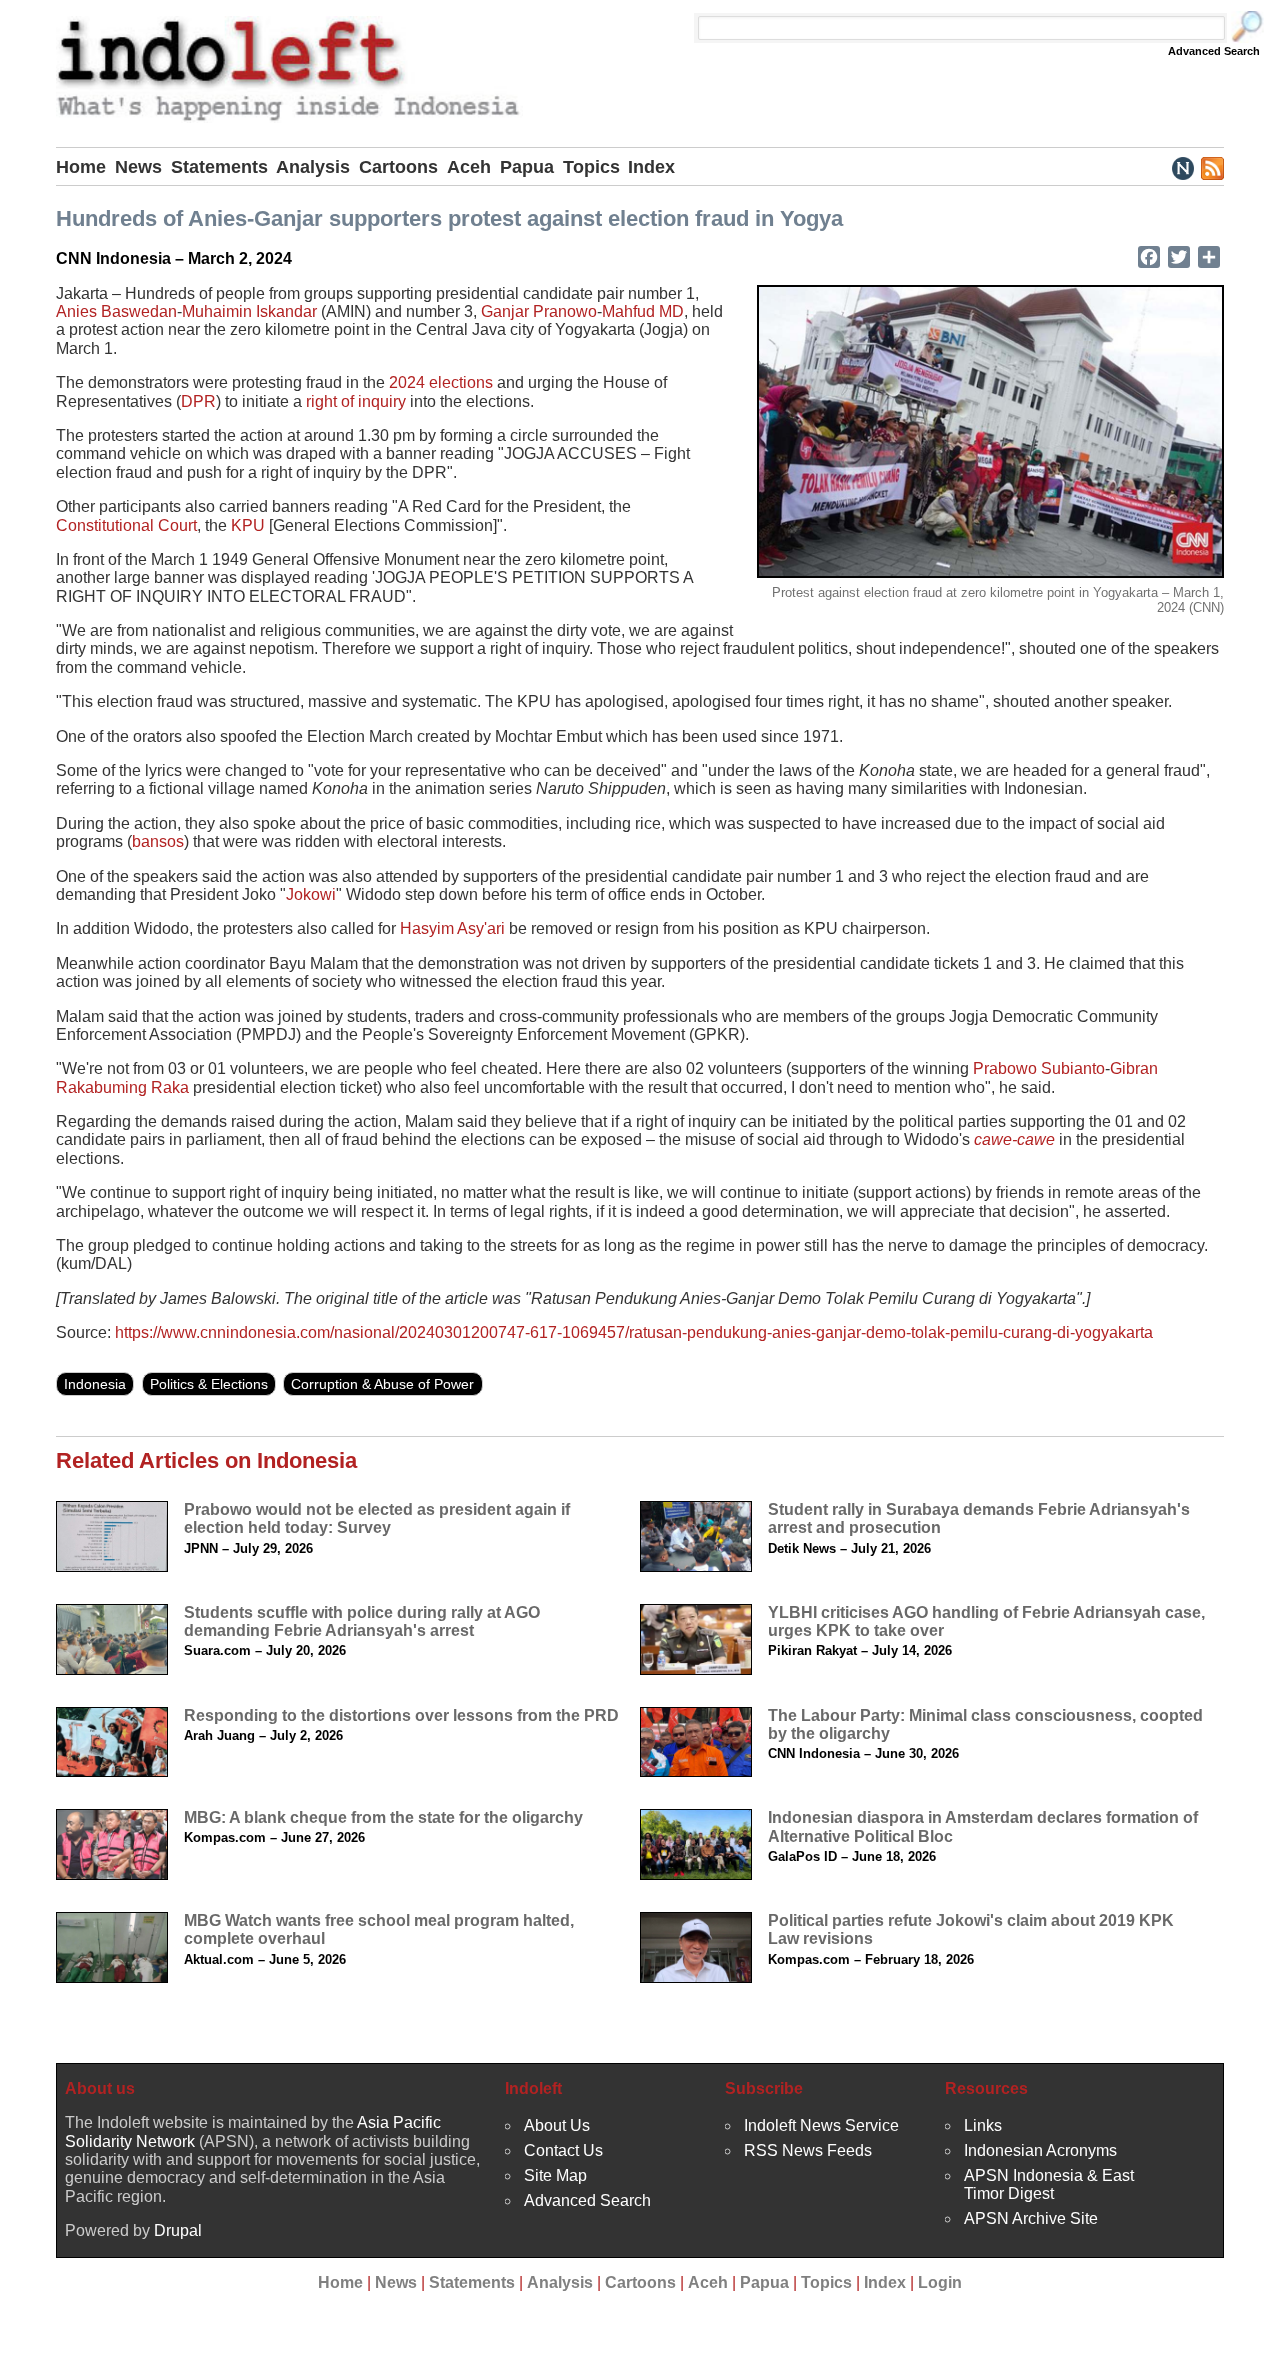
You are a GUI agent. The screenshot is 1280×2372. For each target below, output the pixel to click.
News (138, 167)
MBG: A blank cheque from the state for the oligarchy (383, 1817)
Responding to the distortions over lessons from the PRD (401, 1715)
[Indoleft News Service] (1182, 167)
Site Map (555, 2175)
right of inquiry (356, 401)
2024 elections (441, 382)
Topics (591, 167)
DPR (198, 401)
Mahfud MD (643, 311)
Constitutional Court (126, 525)
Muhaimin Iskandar (249, 311)
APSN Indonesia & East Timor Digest (1049, 2184)
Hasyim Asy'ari (452, 928)
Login (940, 2282)
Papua (527, 167)
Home (81, 167)
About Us (557, 2125)
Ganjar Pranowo (539, 311)
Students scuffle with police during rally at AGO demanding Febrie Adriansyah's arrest (362, 1621)
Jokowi (311, 894)
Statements (219, 167)
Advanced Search (1214, 51)
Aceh (469, 167)
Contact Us (563, 2150)
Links (983, 2125)
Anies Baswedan (116, 311)
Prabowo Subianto (1039, 1068)
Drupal (178, 2230)
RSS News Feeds (808, 2150)
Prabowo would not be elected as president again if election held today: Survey (377, 1518)
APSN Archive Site (1031, 2218)
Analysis (313, 167)
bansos (158, 841)
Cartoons (398, 167)
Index (651, 167)
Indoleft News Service (821, 2125)
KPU (248, 525)
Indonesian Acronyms (1040, 2150)
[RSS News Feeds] (1211, 167)
